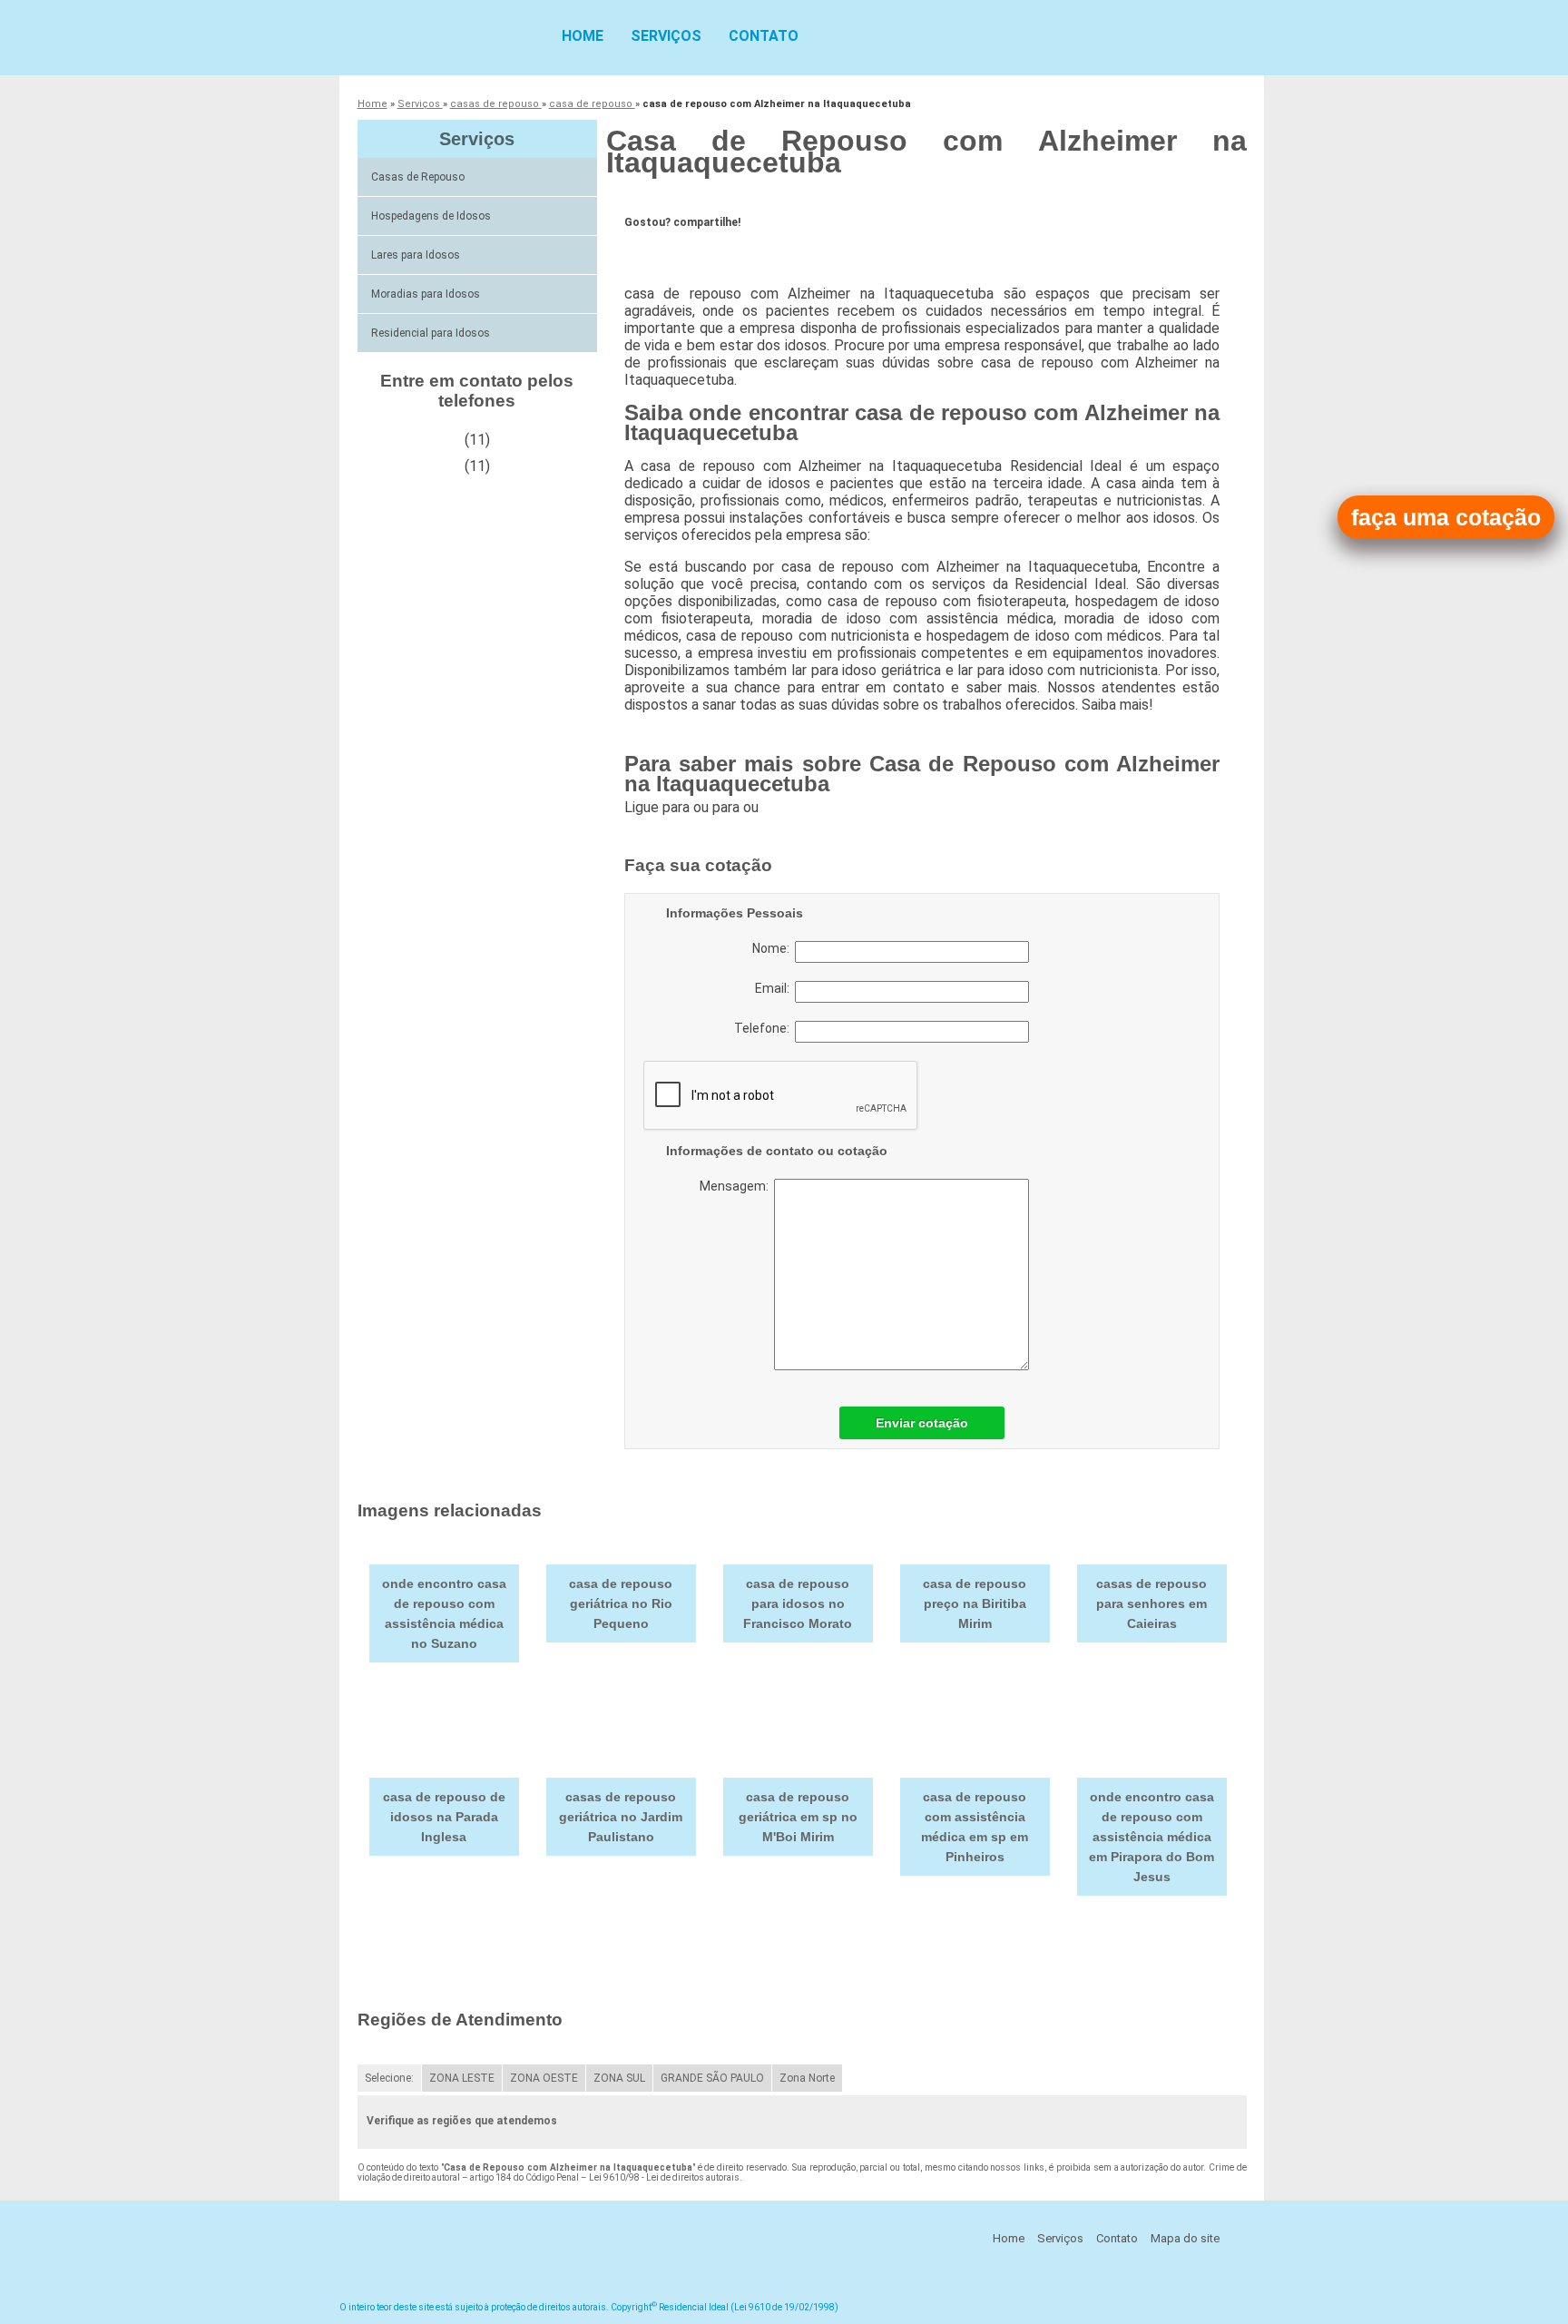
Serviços (666, 36)
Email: (775, 988)
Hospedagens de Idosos (431, 216)
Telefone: (764, 1028)
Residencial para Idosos (431, 333)
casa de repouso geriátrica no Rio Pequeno (621, 1603)
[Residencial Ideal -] (444, 36)
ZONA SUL (619, 2078)
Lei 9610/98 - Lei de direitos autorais (664, 2177)
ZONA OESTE (544, 2078)
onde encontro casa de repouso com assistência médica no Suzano (444, 1613)
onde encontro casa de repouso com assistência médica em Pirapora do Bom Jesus (1151, 1837)
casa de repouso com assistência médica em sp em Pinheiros (975, 1827)
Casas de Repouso (418, 177)
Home (583, 36)
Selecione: (389, 2078)
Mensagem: (737, 1186)
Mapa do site (1185, 2238)
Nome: (774, 948)
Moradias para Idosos (426, 294)
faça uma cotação (1446, 517)
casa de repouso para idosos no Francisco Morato (798, 1603)
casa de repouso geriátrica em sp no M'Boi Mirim (798, 1817)
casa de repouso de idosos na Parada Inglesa (444, 1817)
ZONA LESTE (462, 2078)
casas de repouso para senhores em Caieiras (1151, 1603)
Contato (764, 36)
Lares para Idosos (416, 255)
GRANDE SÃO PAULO (712, 2078)
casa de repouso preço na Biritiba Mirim (975, 1603)
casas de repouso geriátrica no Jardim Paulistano (621, 1817)
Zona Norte (807, 2078)
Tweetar (658, 250)
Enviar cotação (922, 1423)
